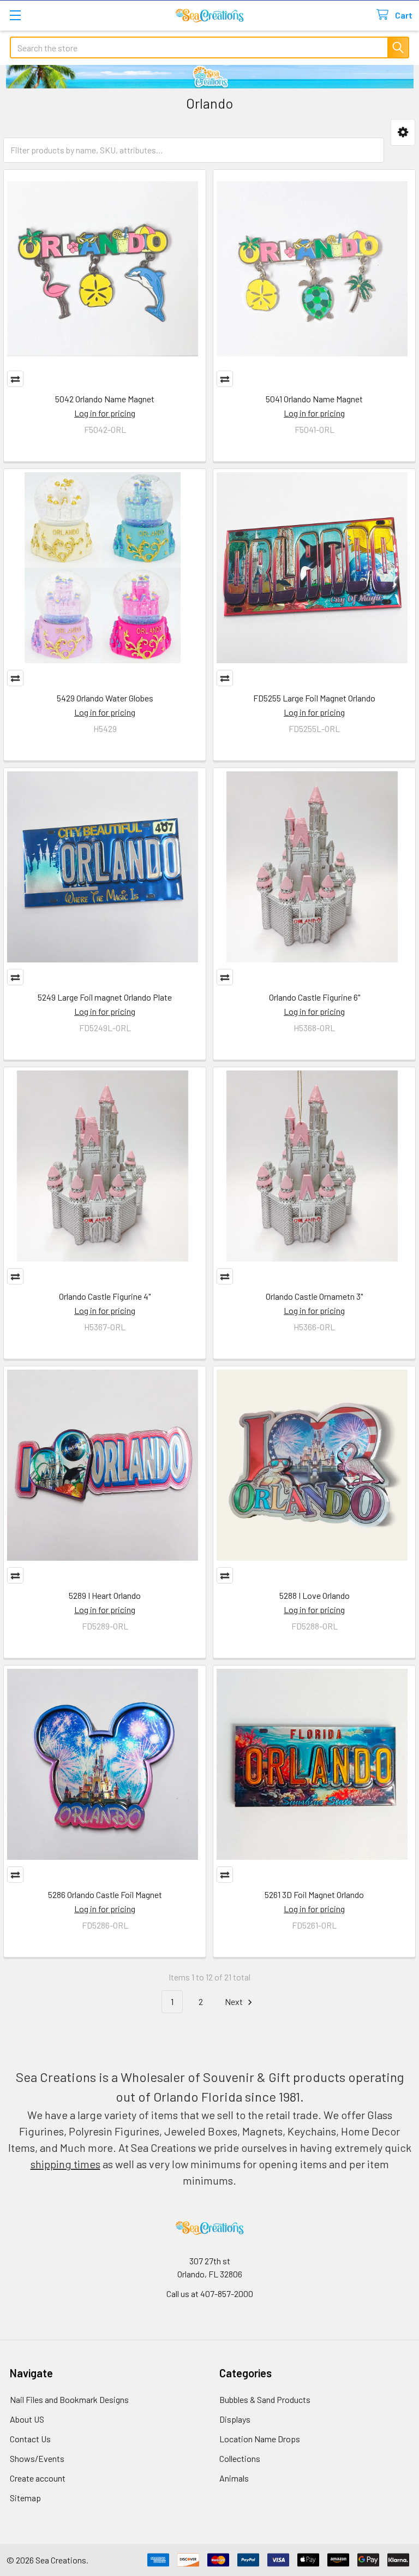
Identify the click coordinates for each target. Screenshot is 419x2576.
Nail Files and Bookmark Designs (69, 2399)
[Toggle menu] (15, 15)
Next (235, 2001)
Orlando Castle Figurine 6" (315, 997)
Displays (235, 2419)
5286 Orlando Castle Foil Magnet (105, 1894)
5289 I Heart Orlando (105, 1595)
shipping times (65, 2164)
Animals (234, 2478)
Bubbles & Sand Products (265, 2399)
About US (27, 2419)
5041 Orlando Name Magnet (314, 399)
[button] (403, 132)
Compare (15, 379)
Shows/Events (37, 2458)
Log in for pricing (105, 413)
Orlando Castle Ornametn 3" (314, 1296)
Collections (240, 2458)
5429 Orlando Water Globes (105, 698)
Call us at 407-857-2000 (210, 2294)
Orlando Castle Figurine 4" (105, 1296)
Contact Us (30, 2439)
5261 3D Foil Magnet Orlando (314, 1894)
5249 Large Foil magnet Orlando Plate (105, 997)
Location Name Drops (260, 2439)
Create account (38, 2478)
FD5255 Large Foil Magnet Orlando (314, 698)
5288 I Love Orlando (315, 1595)
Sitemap (25, 2498)
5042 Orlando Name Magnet (105, 399)
